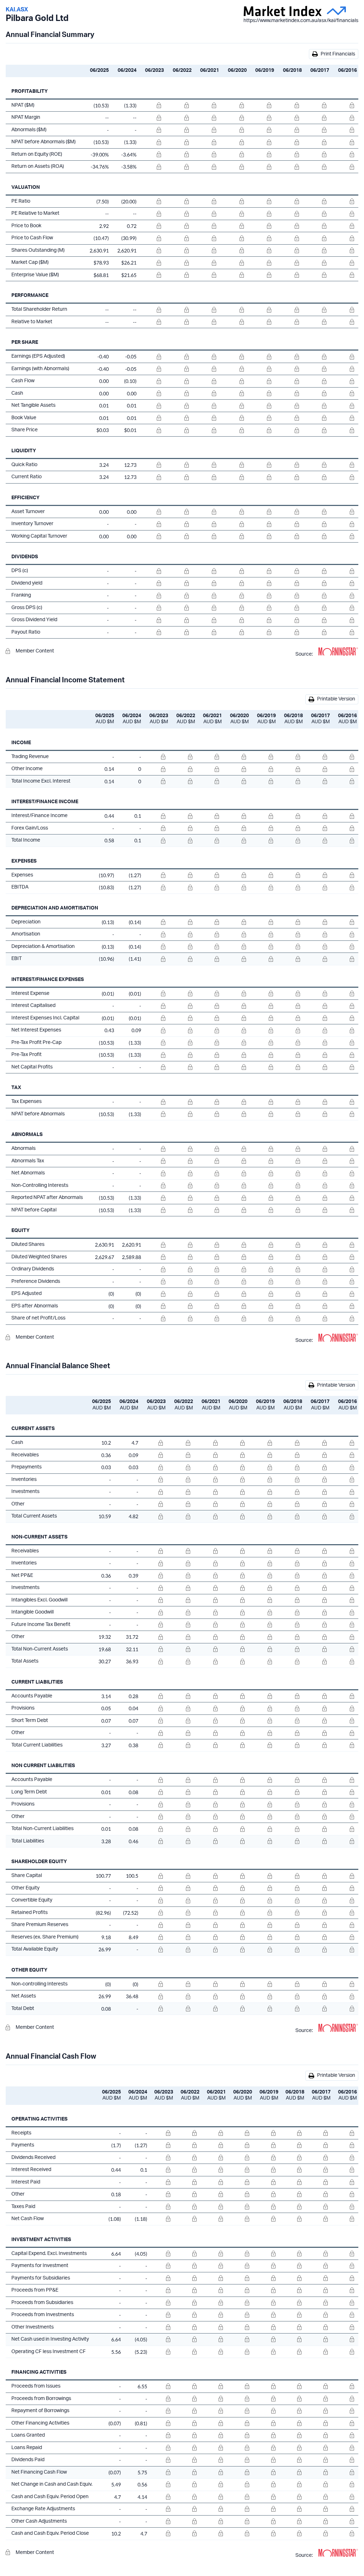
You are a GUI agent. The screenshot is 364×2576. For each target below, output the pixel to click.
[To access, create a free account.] (152, 106)
